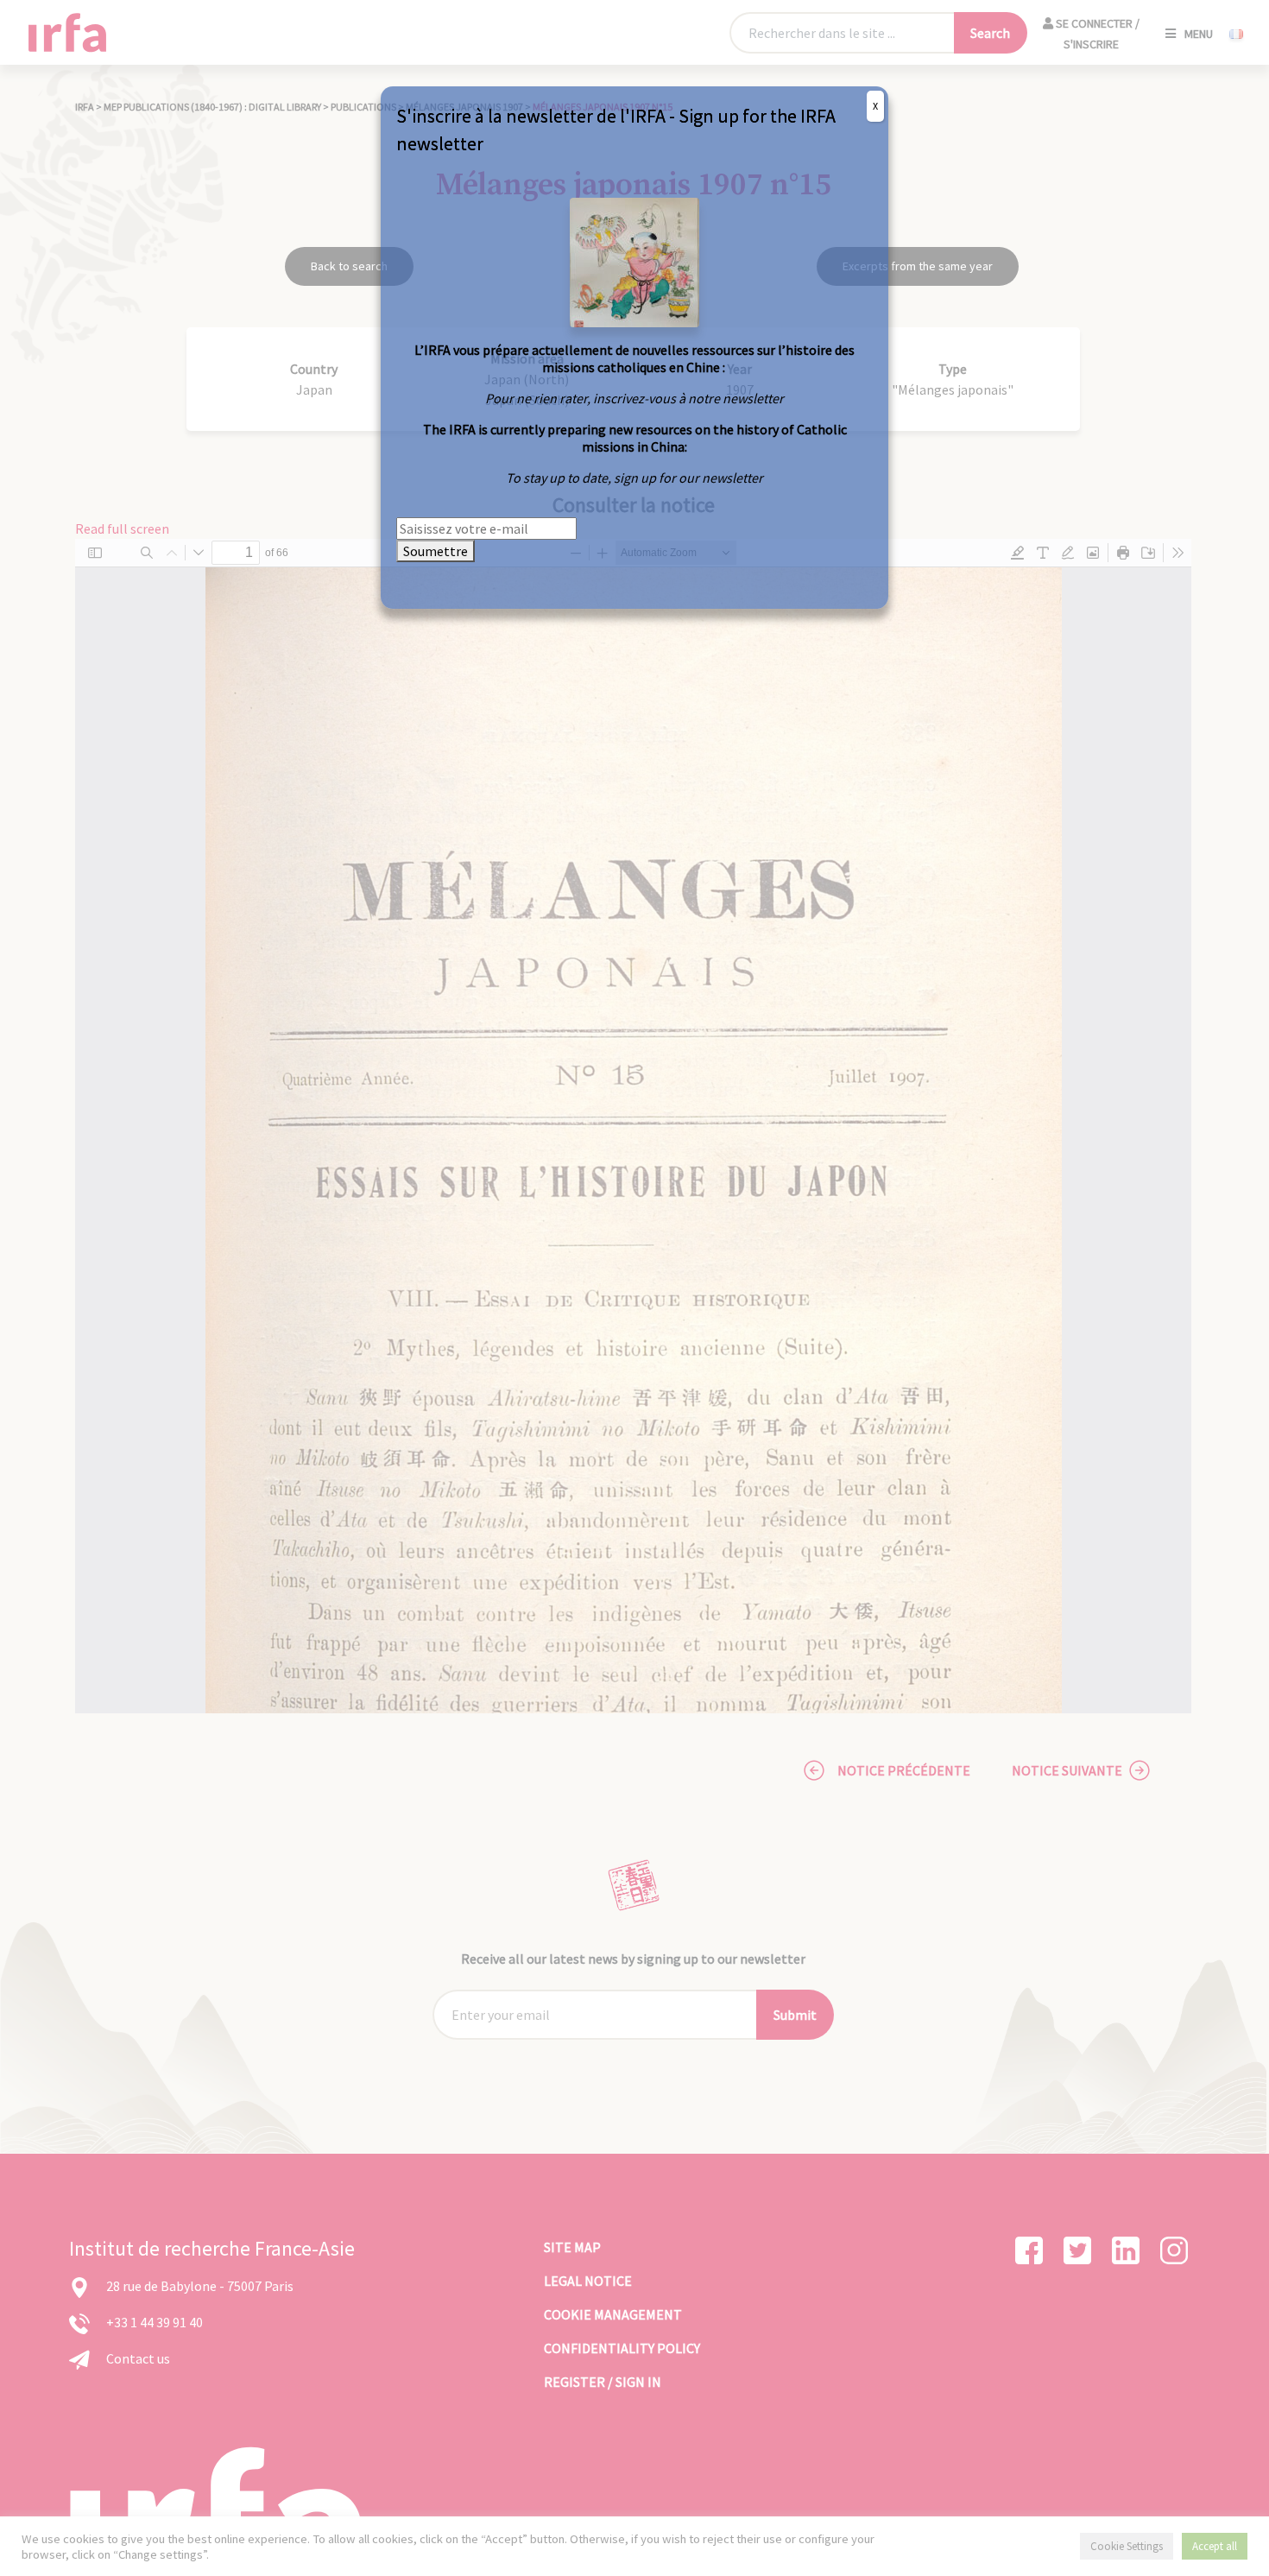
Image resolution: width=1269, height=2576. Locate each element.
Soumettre (436, 551)
